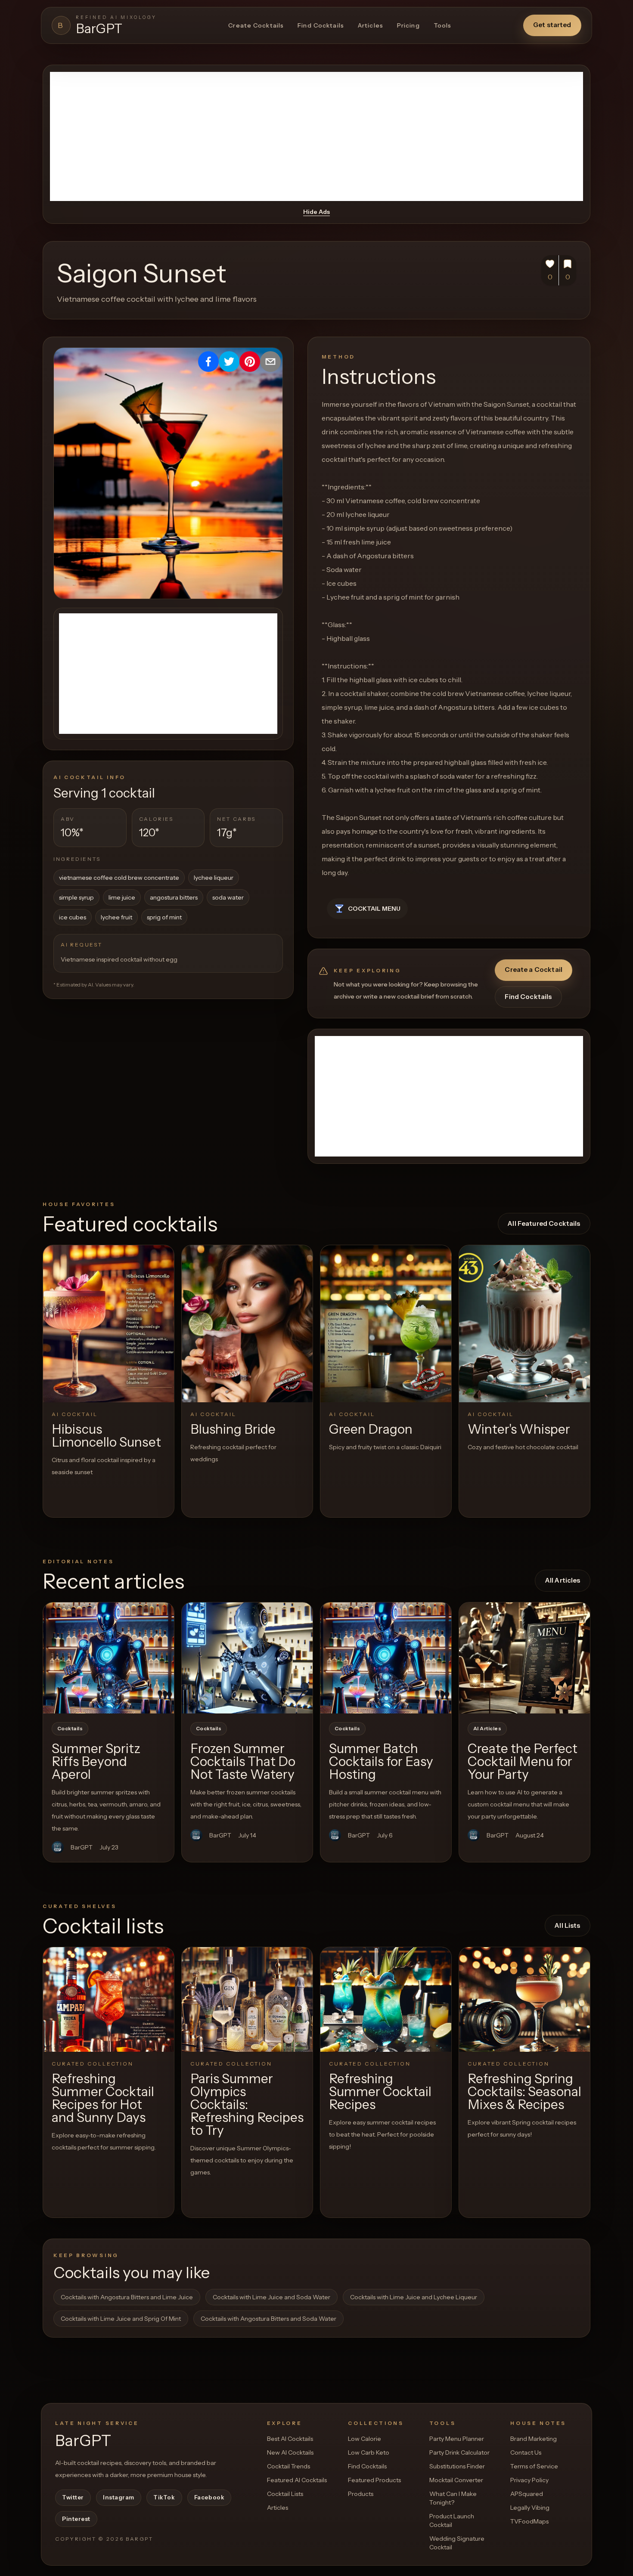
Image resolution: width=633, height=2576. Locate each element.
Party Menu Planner (457, 2439)
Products (361, 2494)
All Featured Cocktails (544, 1223)
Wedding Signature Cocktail (457, 2543)
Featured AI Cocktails (297, 2480)
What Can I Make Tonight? (453, 2498)
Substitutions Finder (457, 2466)
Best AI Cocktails (290, 2439)
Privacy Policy (529, 2480)
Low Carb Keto (369, 2452)
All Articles (563, 1580)
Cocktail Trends (289, 2466)
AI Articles (487, 1729)
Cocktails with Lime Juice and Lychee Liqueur (414, 2297)
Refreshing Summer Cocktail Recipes (380, 2092)
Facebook (209, 2497)
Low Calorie (365, 2439)
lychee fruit (116, 917)
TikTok (164, 2497)
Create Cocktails (256, 25)
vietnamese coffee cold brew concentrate (119, 878)
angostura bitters (174, 897)
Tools (443, 25)
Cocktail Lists (285, 2494)
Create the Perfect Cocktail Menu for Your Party (523, 1761)
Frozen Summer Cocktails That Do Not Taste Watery (243, 1761)
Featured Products (374, 2480)
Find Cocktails (321, 25)
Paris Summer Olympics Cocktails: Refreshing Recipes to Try (247, 2104)
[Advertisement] (316, 136)
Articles (371, 25)
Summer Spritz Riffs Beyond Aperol (96, 1761)
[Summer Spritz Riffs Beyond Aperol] (109, 1658)
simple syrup (76, 897)
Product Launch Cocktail (452, 2520)
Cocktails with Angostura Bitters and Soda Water (268, 2319)
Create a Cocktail (534, 969)
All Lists (567, 1925)
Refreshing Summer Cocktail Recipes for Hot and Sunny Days (103, 2098)
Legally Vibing (530, 2508)
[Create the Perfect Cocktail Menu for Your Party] (524, 1658)
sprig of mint (164, 917)
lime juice (122, 897)
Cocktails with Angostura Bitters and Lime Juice (127, 2297)
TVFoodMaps (529, 2521)
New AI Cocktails (290, 2452)
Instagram (119, 2497)
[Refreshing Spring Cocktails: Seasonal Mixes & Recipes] (524, 1999)
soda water (228, 897)
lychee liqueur (214, 878)
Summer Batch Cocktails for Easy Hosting (381, 1761)
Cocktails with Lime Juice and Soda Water (272, 2297)
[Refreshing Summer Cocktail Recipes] (386, 1999)
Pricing (408, 25)
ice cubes (73, 917)
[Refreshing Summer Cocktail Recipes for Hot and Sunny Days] (109, 1999)
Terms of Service (534, 2466)
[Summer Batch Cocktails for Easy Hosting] (386, 1658)
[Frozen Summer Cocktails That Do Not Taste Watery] (247, 1658)
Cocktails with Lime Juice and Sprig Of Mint (121, 2319)
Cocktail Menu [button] (374, 909)
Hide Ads (316, 212)
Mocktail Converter (456, 2480)
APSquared (527, 2494)
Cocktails (70, 1729)
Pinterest (76, 2519)
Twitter (73, 2497)
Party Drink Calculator (459, 2452)
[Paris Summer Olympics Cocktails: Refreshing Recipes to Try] (247, 1999)
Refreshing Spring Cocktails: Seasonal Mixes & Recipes (524, 2092)
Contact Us (526, 2452)
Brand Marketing (534, 2439)
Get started (552, 25)
